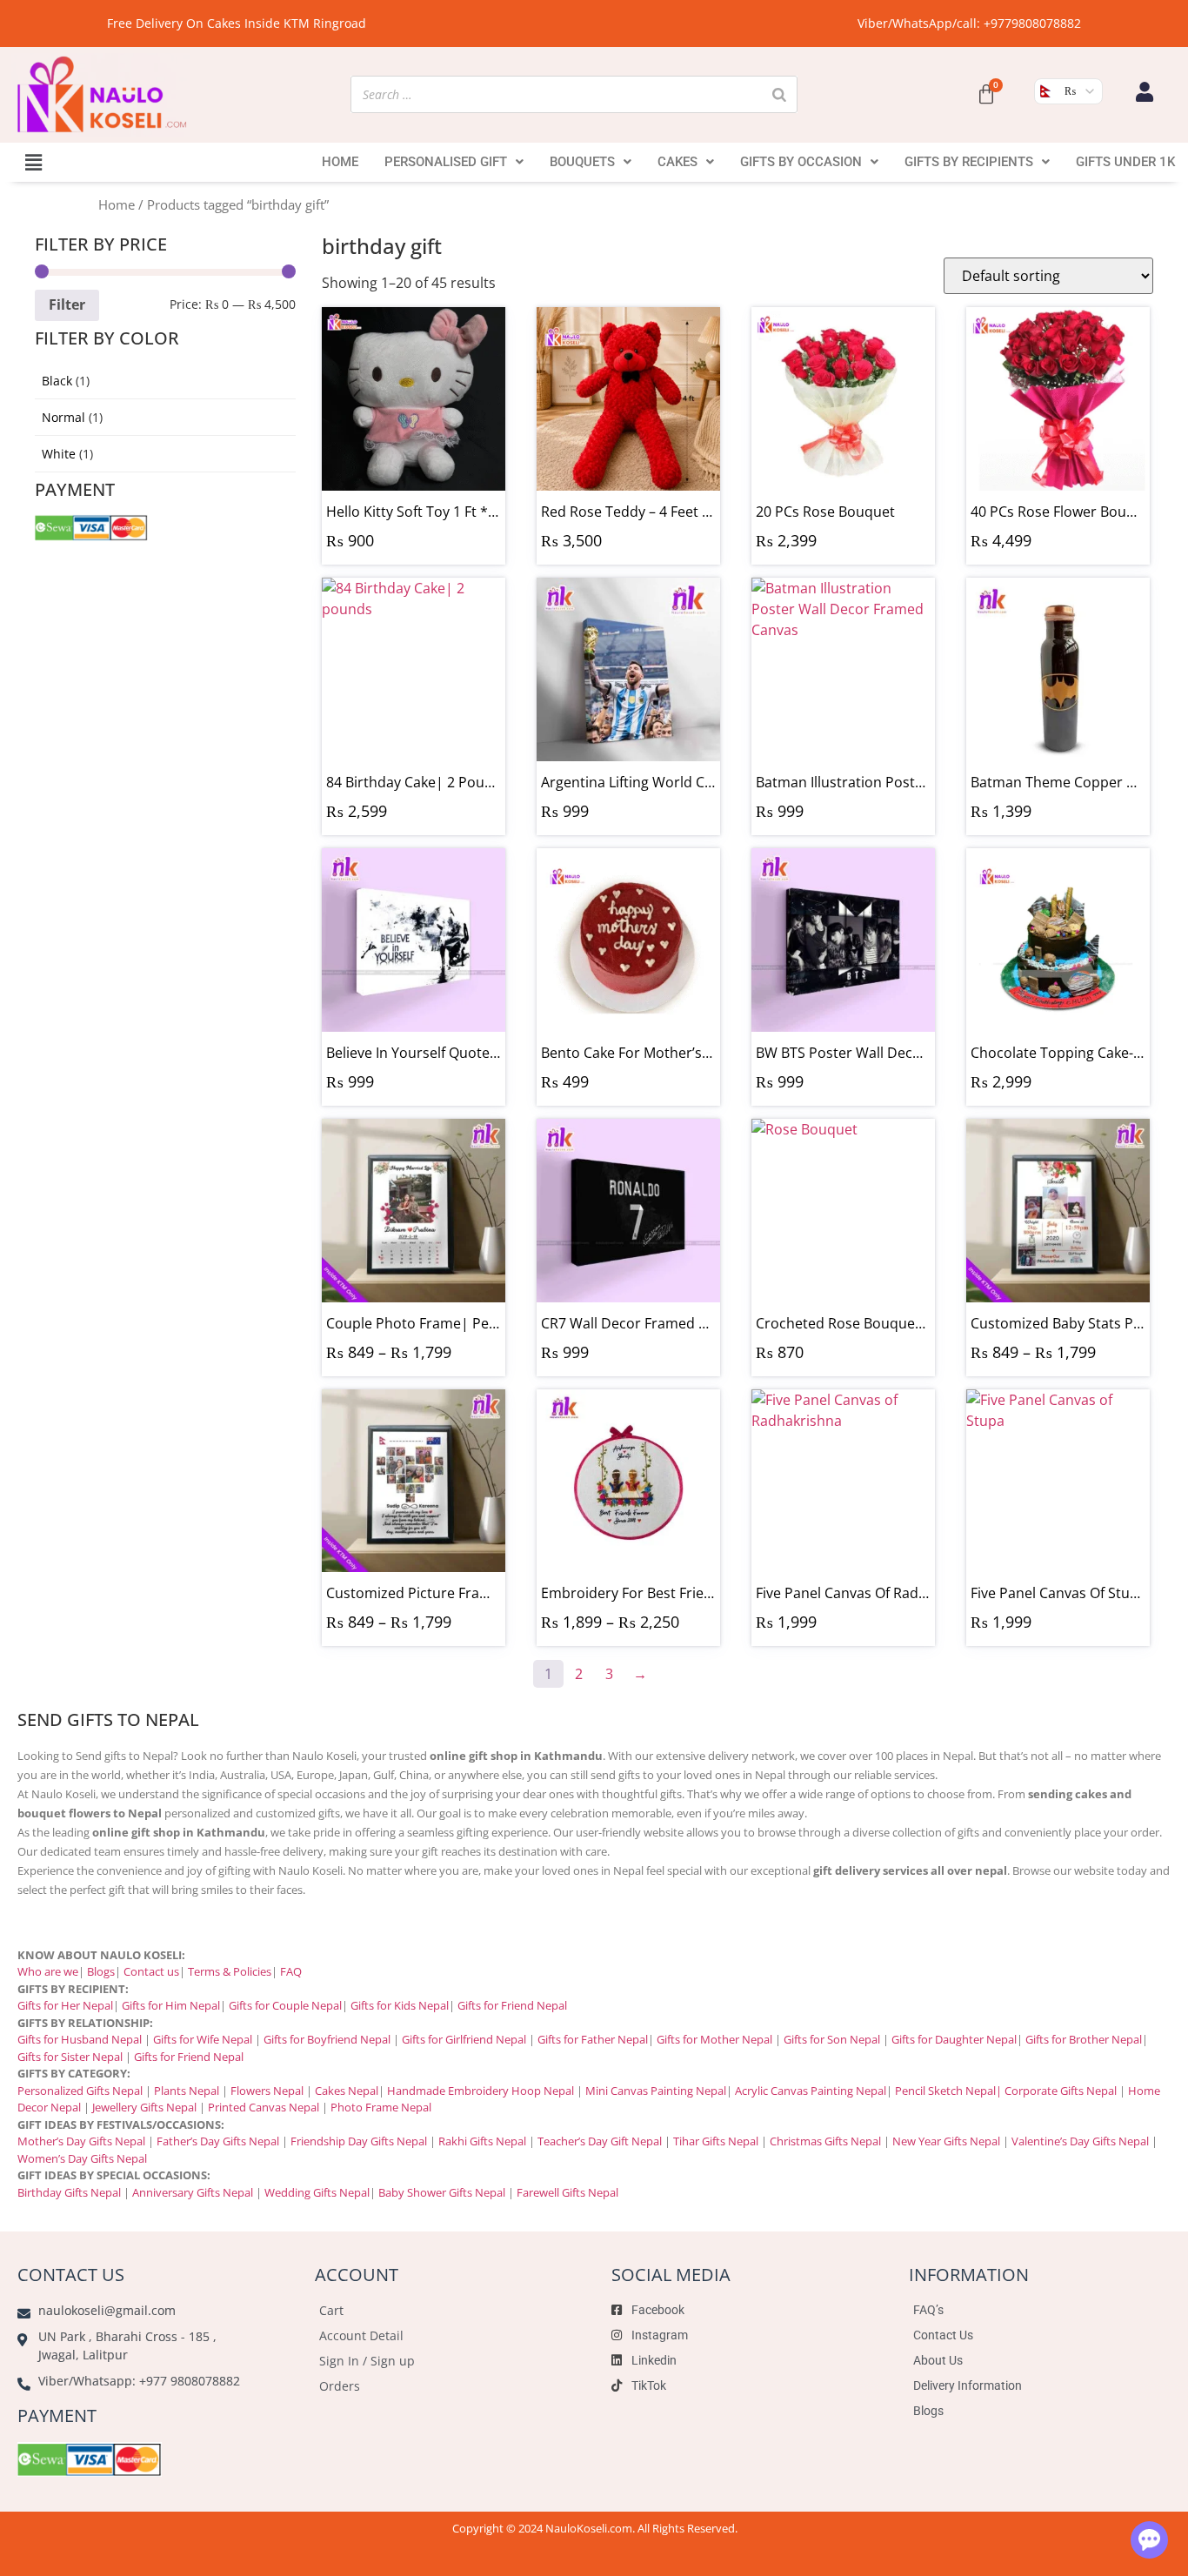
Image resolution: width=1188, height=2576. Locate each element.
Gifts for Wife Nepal (203, 2039)
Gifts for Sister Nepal (70, 2057)
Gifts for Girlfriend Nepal (464, 2039)
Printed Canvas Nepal (264, 2107)
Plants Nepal (187, 2091)
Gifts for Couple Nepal (285, 2005)
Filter (67, 304)
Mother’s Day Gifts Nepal (81, 2141)
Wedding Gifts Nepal (317, 2192)
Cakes (677, 162)
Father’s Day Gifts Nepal (218, 2141)
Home (340, 162)
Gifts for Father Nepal (593, 2039)
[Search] (779, 94)
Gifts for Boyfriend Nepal (327, 2039)
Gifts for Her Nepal (65, 2005)
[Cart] (986, 95)
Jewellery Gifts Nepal (144, 2107)
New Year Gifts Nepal (946, 2141)
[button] (33, 162)
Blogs (101, 1971)
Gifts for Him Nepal (171, 2005)
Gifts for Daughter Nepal (954, 2039)
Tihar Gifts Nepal (716, 2141)
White (59, 454)
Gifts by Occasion (801, 162)
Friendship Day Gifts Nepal (359, 2141)
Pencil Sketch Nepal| (948, 2091)
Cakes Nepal (347, 2091)
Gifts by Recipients (969, 162)
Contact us (151, 1971)
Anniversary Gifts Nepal (191, 2192)
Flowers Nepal (267, 2091)
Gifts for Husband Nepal (80, 2039)
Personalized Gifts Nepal (80, 2091)
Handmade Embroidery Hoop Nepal (481, 2091)
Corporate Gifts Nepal (1061, 2091)
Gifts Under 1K (1125, 162)
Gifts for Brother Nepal (1084, 2039)
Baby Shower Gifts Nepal (442, 2192)
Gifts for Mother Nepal (714, 2039)
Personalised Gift (446, 162)
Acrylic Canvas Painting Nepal (811, 2091)
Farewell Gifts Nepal (567, 2192)
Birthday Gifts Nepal (69, 2192)
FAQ (291, 1971)
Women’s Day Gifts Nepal (82, 2158)
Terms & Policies (230, 1971)
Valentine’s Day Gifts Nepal (1080, 2141)
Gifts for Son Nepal (832, 2039)
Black (57, 381)
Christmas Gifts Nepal (825, 2141)
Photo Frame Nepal (381, 2107)
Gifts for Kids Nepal (400, 2005)
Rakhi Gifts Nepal (482, 2141)
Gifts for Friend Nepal (511, 2005)
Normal (63, 417)
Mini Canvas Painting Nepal (656, 2091)
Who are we (48, 1971)
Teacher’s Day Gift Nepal (600, 2141)
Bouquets (582, 162)
